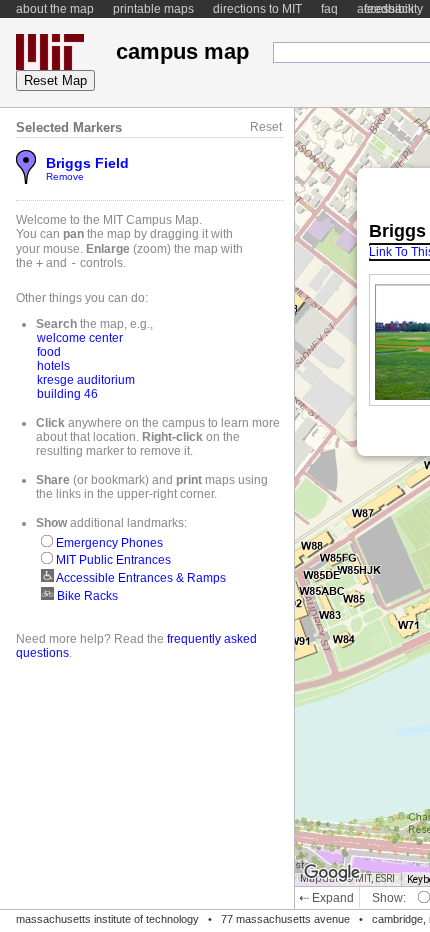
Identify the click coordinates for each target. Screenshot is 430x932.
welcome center (80, 338)
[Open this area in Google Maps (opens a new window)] (332, 873)
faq (329, 9)
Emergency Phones (108, 543)
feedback (389, 9)
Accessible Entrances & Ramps (140, 578)
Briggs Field (87, 163)
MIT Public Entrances (112, 560)
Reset (266, 127)
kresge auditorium (86, 380)
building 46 (67, 394)
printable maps (153, 9)
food (49, 352)
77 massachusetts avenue (285, 919)
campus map (182, 51)
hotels (53, 366)
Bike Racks (86, 596)
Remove (65, 176)
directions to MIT (257, 9)
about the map (55, 9)
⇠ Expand (326, 898)
